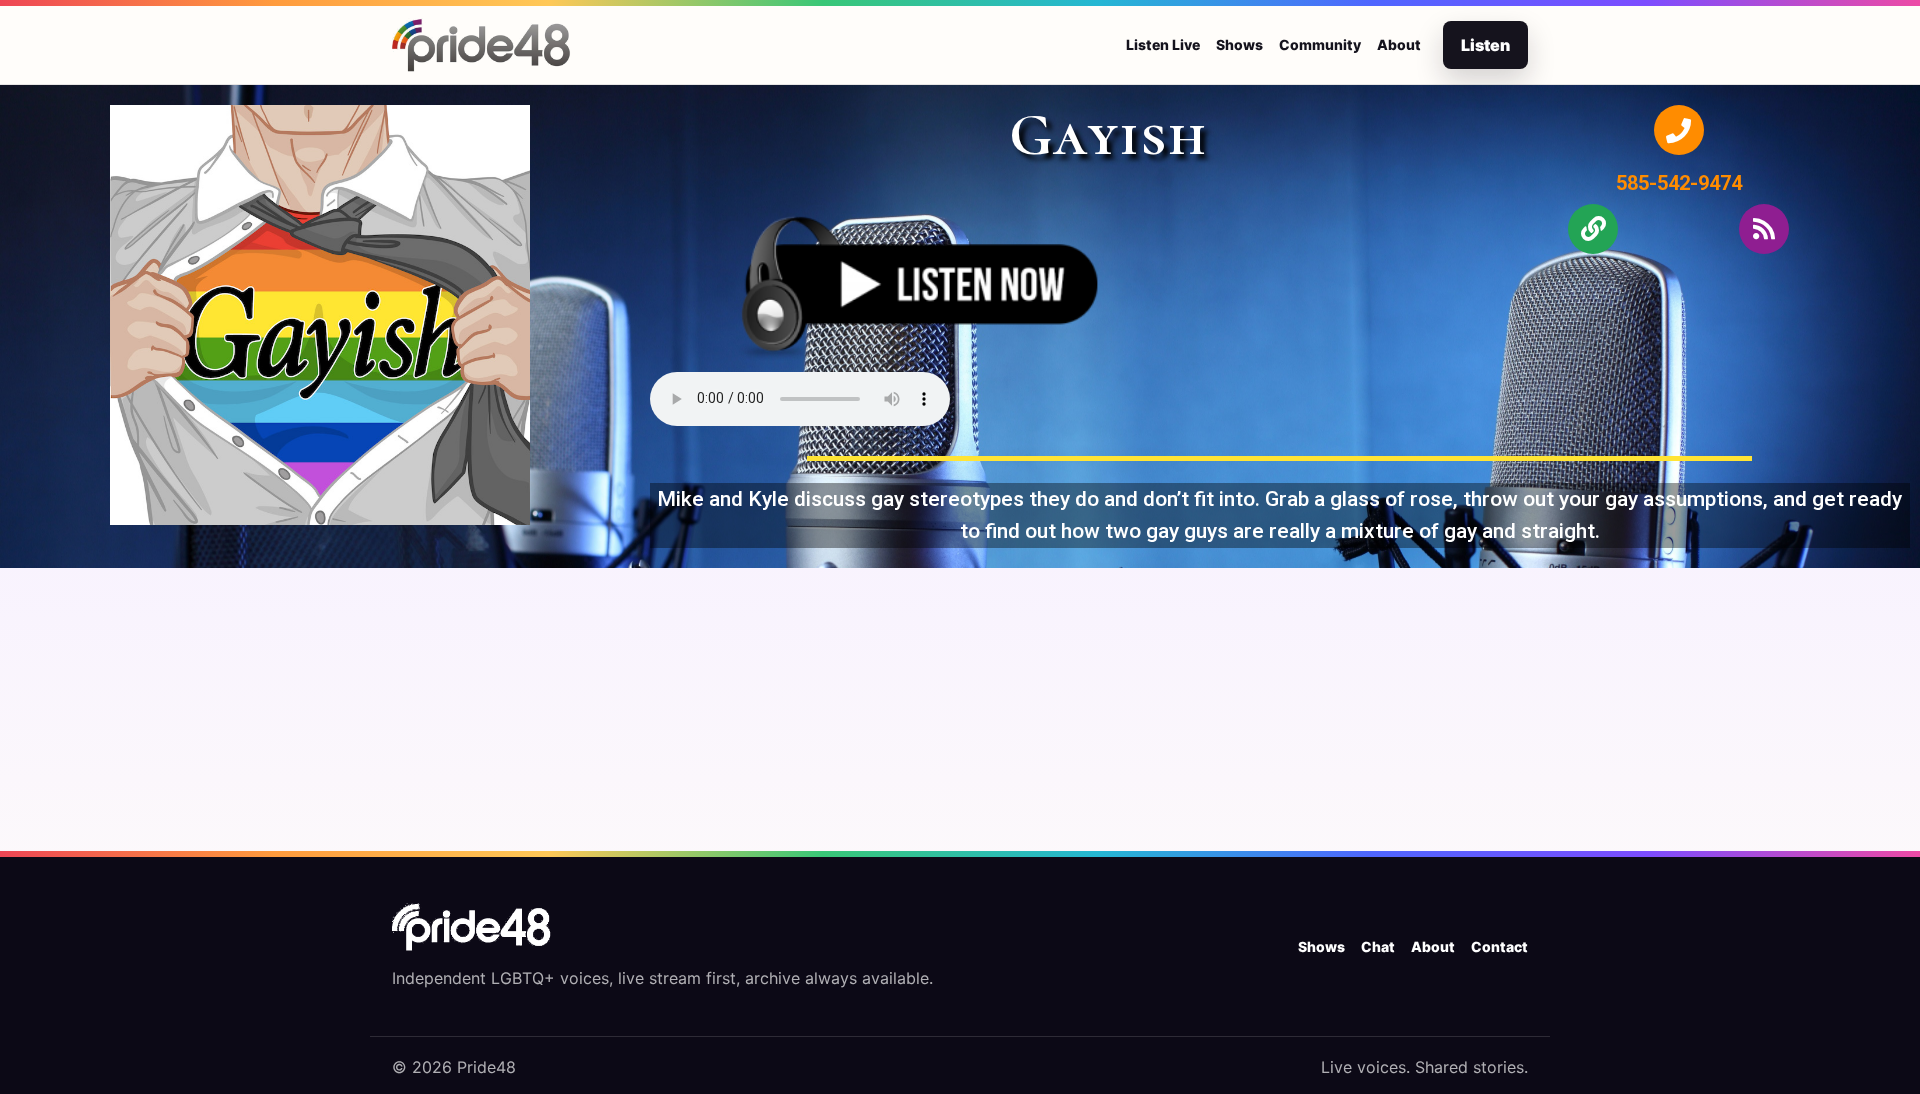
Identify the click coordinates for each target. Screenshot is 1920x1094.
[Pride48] (472, 927)
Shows (1239, 44)
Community (1320, 44)
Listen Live (1163, 44)
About (1399, 44)
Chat (1378, 946)
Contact (1499, 946)
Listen (1485, 45)
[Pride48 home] (482, 45)
